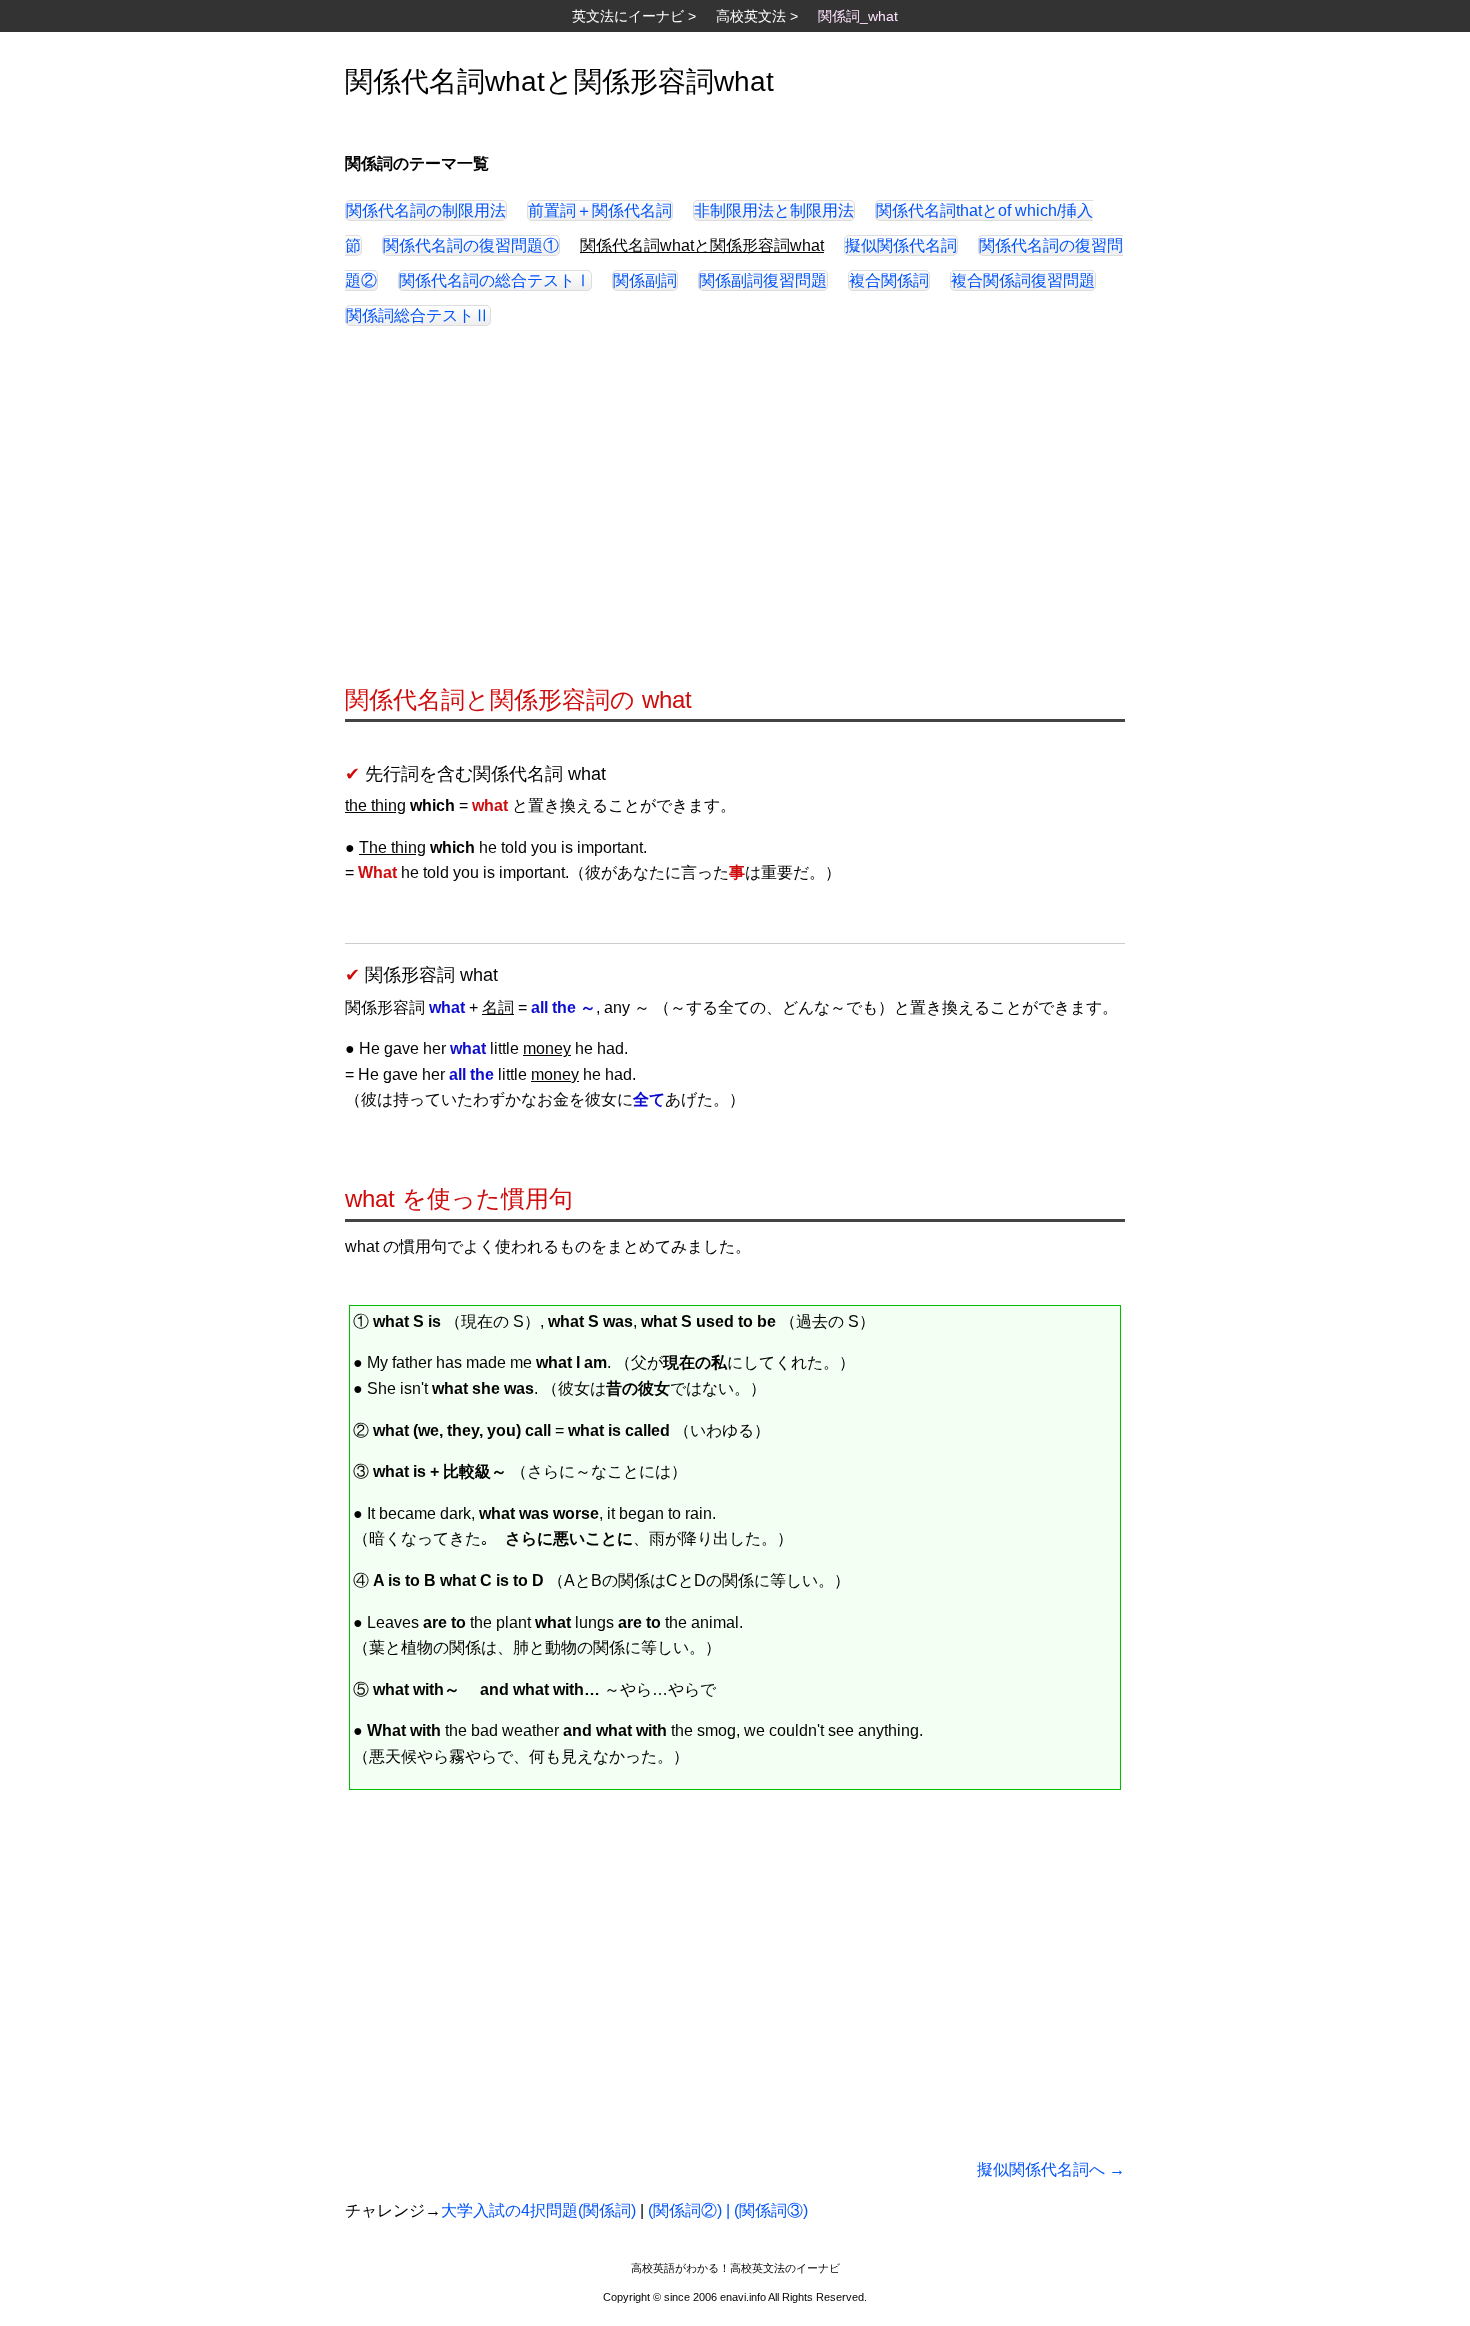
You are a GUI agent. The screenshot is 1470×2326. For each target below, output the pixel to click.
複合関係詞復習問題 (1023, 280)
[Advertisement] (735, 515)
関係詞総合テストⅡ (418, 315)
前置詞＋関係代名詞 (600, 210)
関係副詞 (645, 280)
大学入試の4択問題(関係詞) (538, 2210)
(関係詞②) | (691, 2210)
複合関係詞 (889, 280)
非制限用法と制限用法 (774, 210)
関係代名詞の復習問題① (471, 245)
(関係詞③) (771, 2210)
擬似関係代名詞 (901, 245)
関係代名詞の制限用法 (426, 210)
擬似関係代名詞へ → (1051, 2169)
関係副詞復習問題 (763, 280)
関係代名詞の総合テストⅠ (495, 280)
